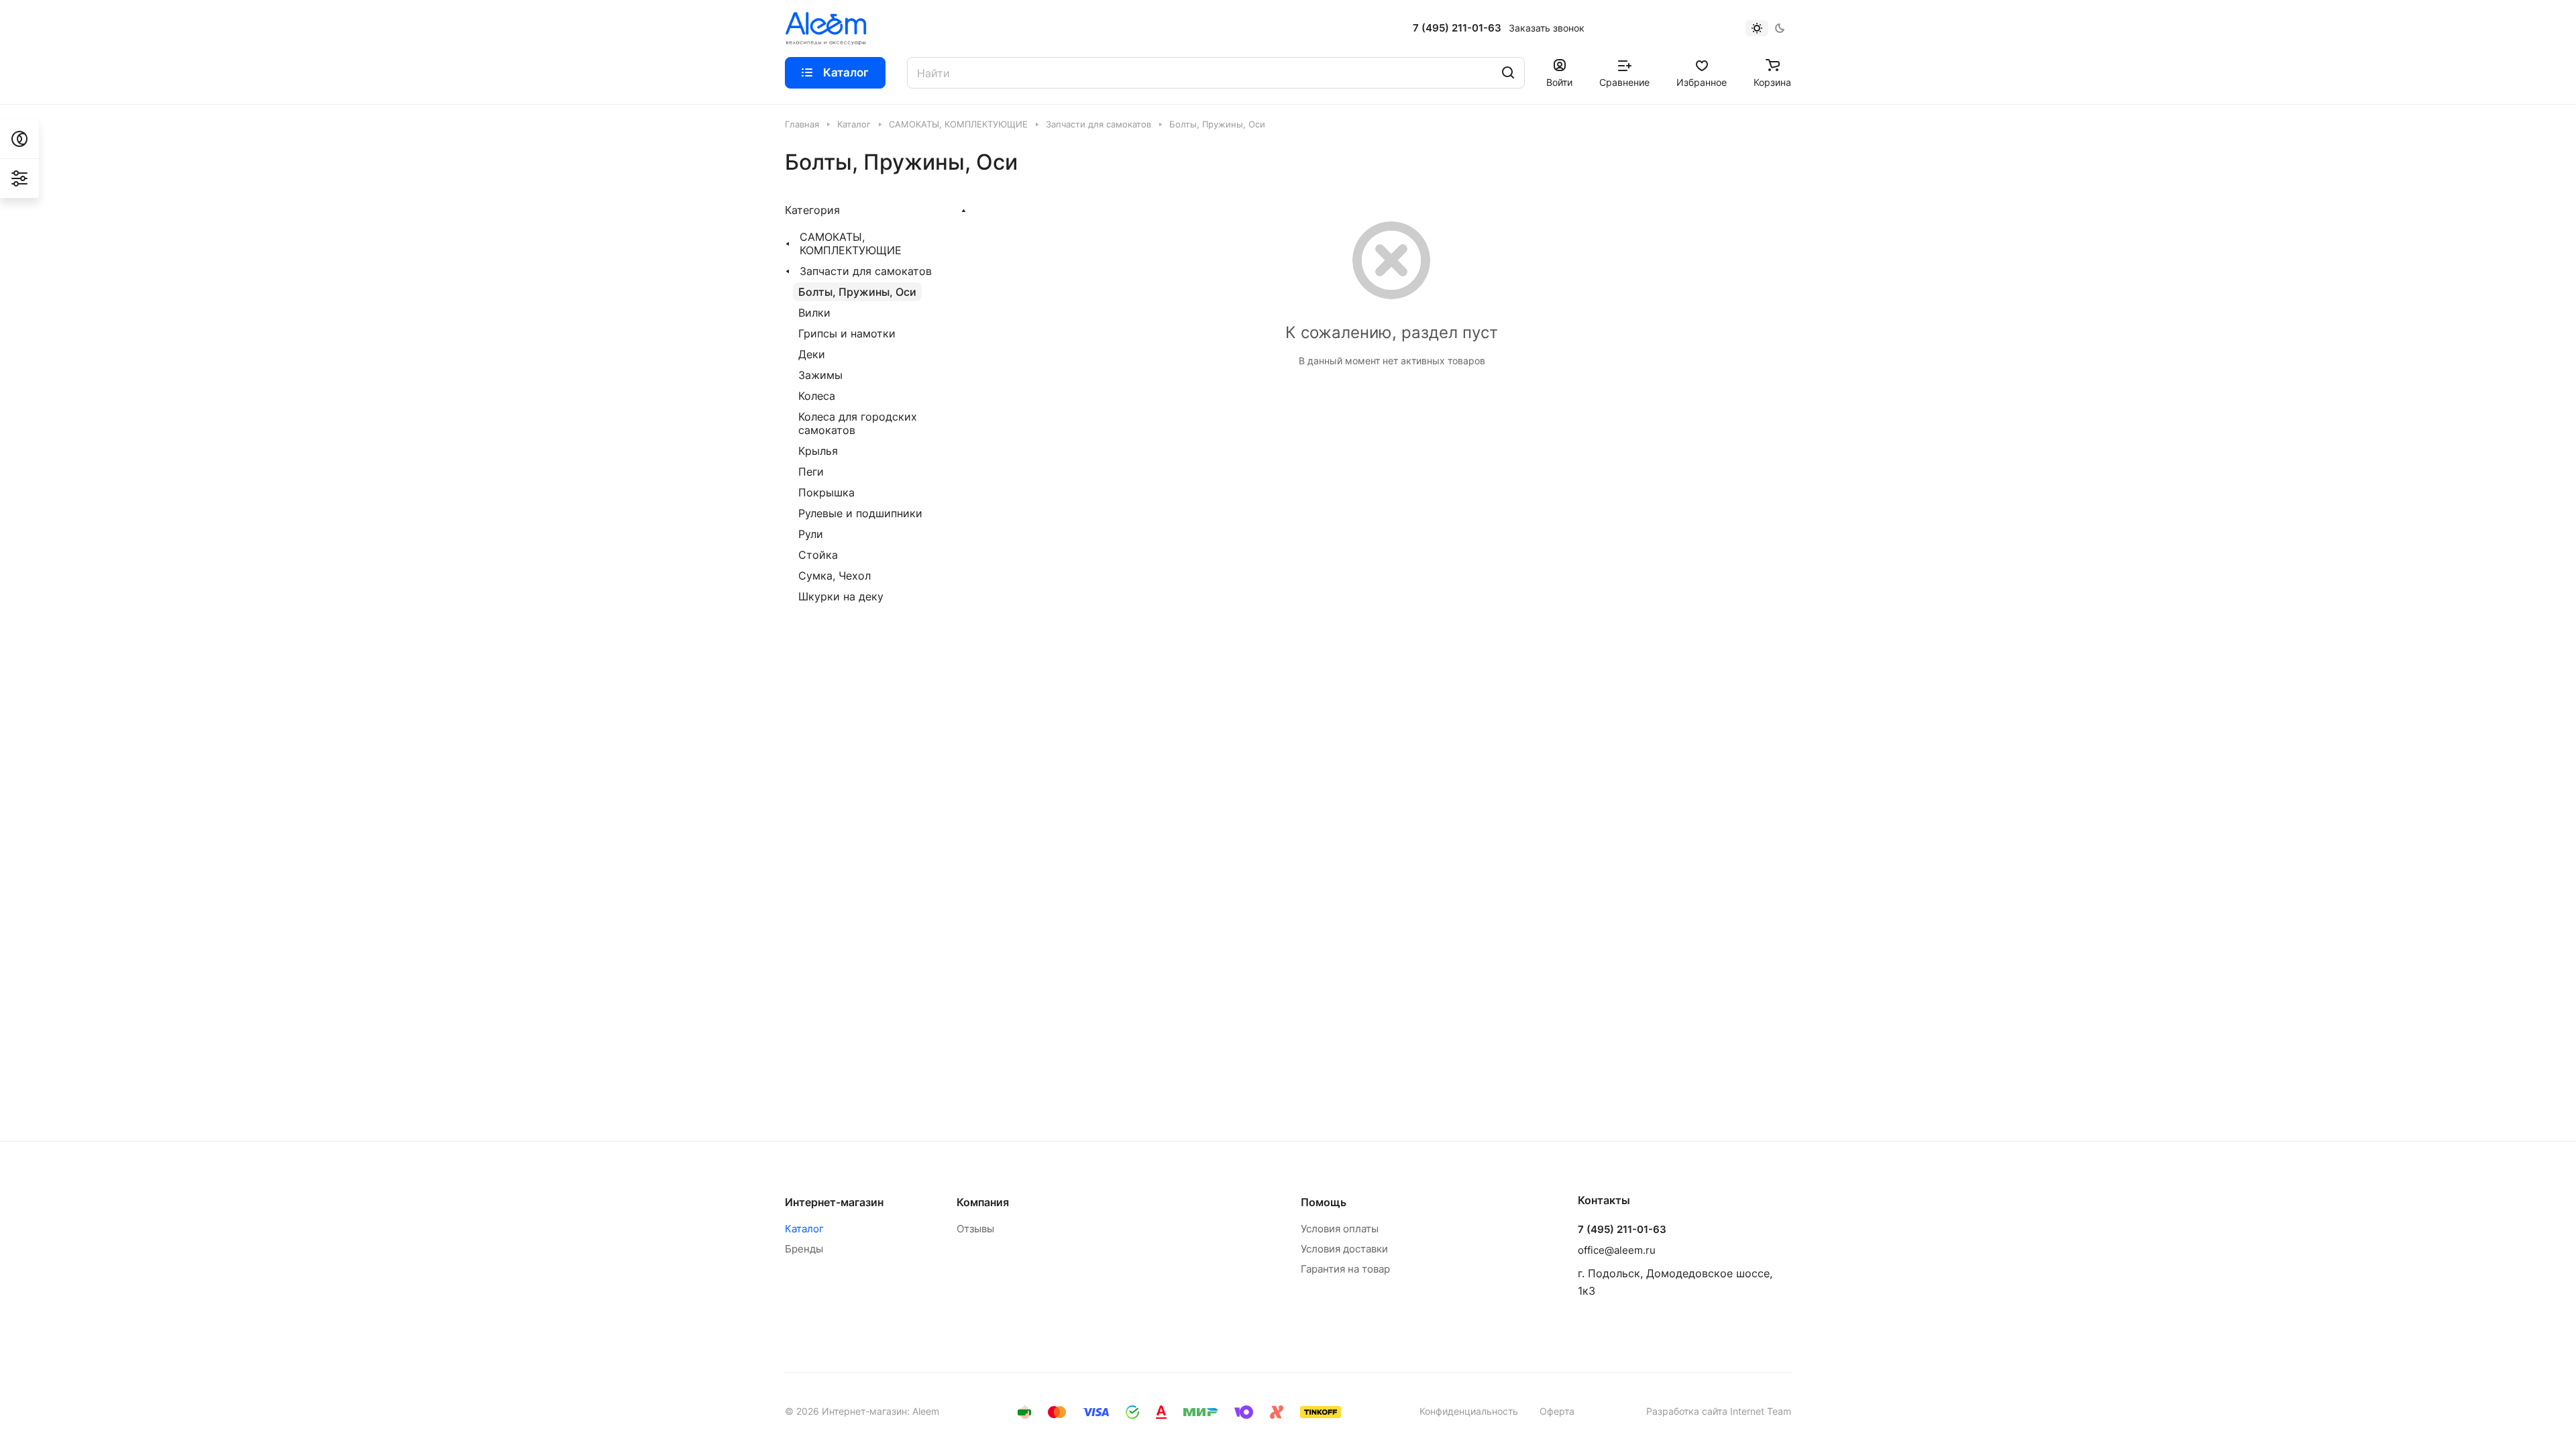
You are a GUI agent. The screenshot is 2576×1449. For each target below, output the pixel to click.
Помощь (1324, 1202)
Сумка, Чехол (835, 576)
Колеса (817, 396)
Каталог (804, 1229)
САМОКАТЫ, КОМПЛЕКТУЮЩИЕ (851, 244)
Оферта (1557, 1411)
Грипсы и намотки (847, 333)
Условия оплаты (1340, 1229)
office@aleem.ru (1617, 1250)
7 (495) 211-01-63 (1457, 28)
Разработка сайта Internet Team (1719, 1411)
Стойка (818, 555)
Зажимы (820, 375)
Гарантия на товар (1345, 1269)
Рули (811, 534)
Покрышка (826, 492)
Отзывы (975, 1229)
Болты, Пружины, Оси (857, 292)
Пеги (811, 472)
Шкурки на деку (841, 596)
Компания (983, 1202)
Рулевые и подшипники (860, 513)
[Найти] (1508, 73)
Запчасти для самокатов (866, 271)
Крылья (818, 451)
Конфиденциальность (1469, 1411)
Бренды (804, 1249)
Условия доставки (1344, 1249)
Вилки (814, 313)
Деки (812, 354)
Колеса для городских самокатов (858, 423)
